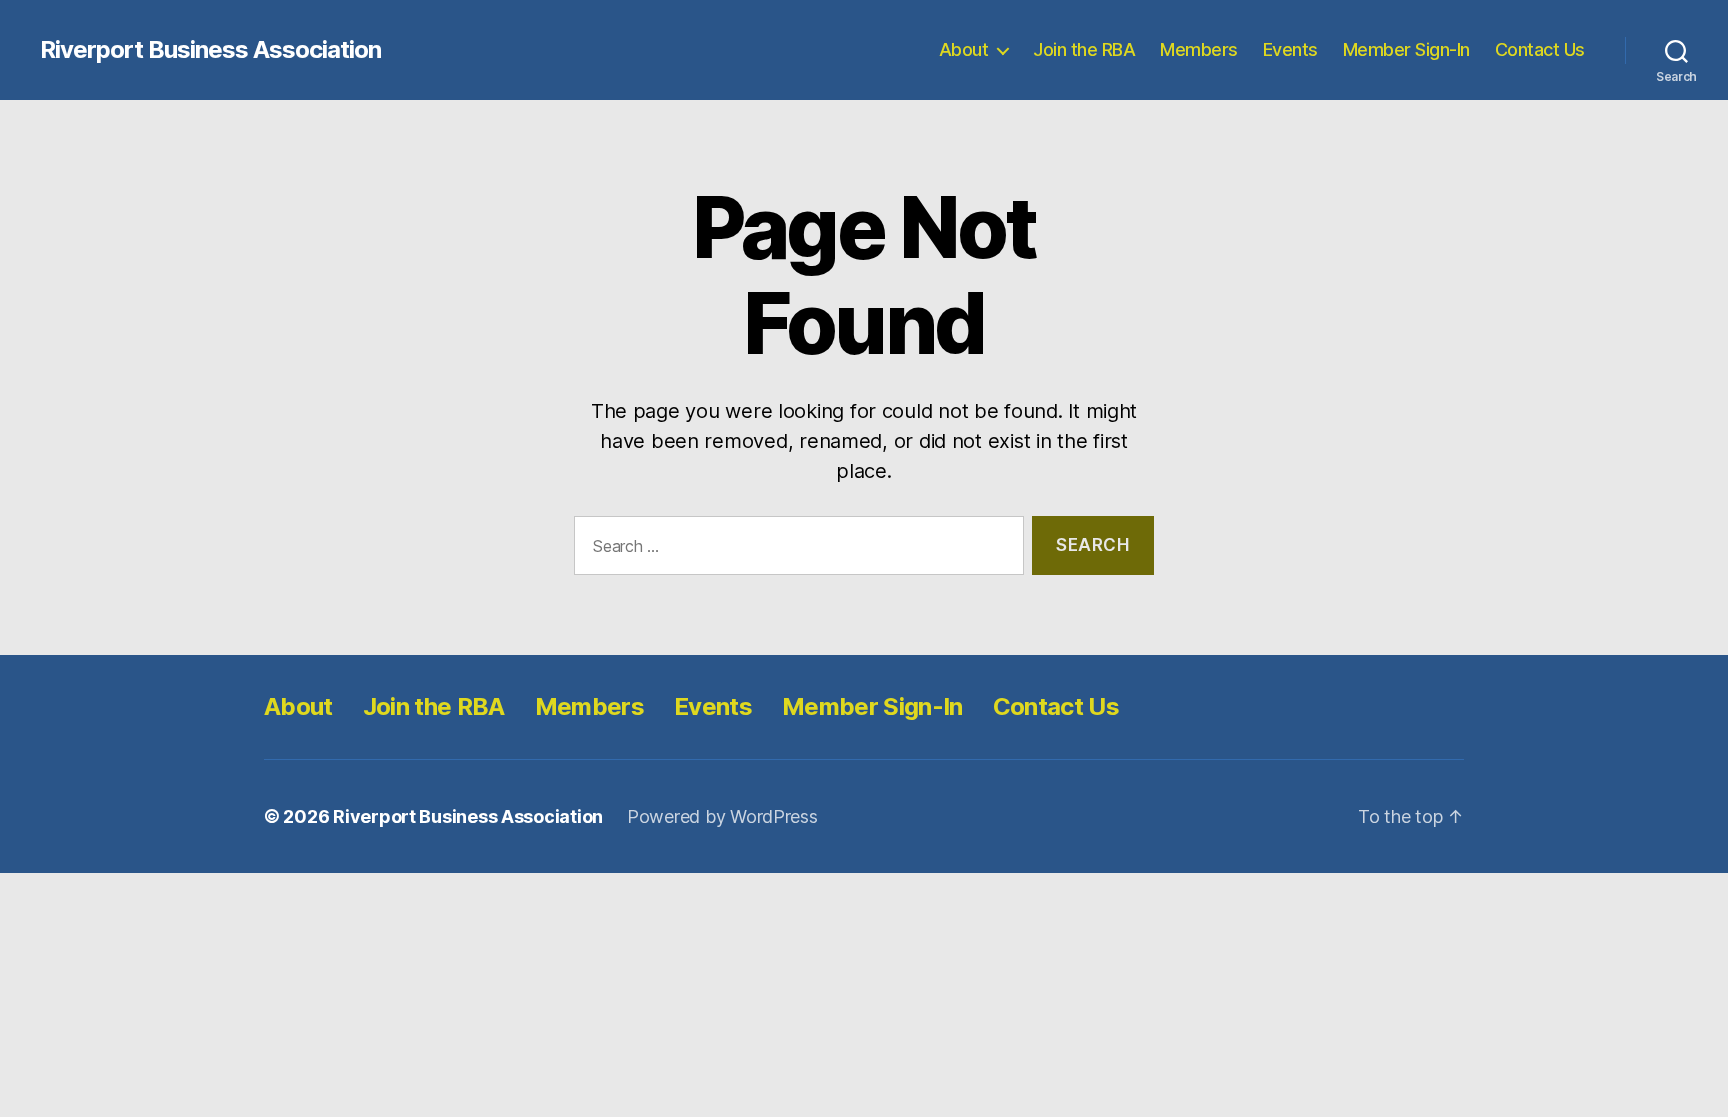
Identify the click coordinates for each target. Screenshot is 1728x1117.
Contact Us (1540, 49)
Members (1199, 49)
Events (1290, 49)
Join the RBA (1084, 49)
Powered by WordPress (722, 816)
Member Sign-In (1406, 49)
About (964, 49)
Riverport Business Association (210, 50)
